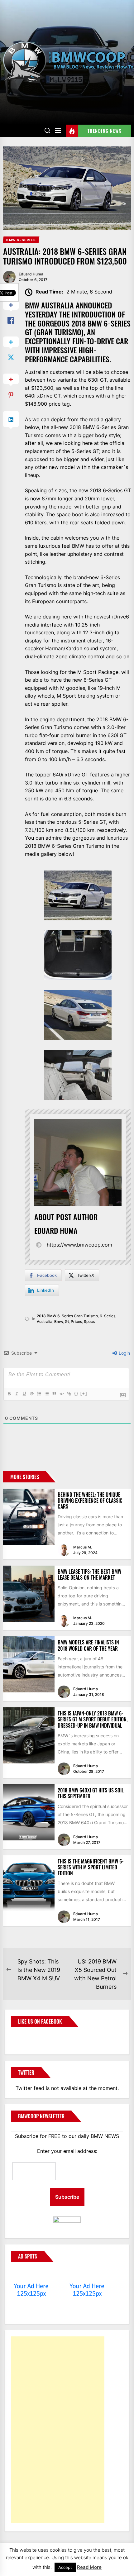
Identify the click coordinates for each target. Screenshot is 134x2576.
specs (89, 1321)
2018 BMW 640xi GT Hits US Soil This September (91, 1793)
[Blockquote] (54, 1394)
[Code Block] (61, 1394)
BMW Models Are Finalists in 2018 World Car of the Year (88, 1645)
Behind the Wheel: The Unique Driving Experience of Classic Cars (90, 1500)
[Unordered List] (46, 1394)
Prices (76, 1321)
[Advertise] (31, 2274)
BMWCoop (31, 2037)
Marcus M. (83, 1547)
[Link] (69, 1394)
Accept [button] (65, 2567)
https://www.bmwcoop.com (79, 1245)
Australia (45, 1321)
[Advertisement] (58, 2430)
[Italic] (17, 1394)
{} (76, 1393)
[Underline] (24, 1394)
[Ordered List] (39, 1394)
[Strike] (31, 1394)
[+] (84, 1393)
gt (67, 1321)
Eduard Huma (31, 274)
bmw (59, 1321)
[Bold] (9, 1394)
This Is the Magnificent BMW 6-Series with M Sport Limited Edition (91, 1867)
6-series (108, 1316)
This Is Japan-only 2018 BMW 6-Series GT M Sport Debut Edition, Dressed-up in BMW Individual (93, 1719)
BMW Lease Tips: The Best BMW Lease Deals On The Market (89, 1574)
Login (124, 1353)
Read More (89, 2567)
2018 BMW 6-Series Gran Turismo (67, 1316)
